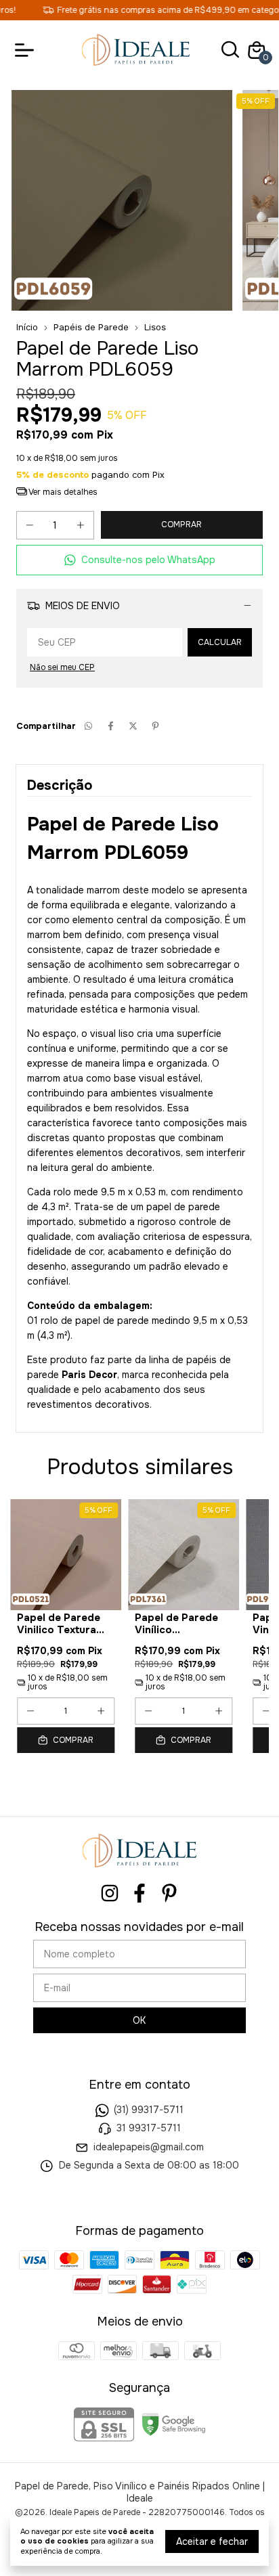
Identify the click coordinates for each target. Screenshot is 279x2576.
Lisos (155, 327)
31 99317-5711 (149, 2128)
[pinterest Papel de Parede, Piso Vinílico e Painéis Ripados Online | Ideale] (169, 1893)
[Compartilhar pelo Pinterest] (155, 726)
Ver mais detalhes (62, 492)
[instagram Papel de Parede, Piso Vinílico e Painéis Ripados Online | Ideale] (110, 1893)
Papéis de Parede (91, 327)
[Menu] (27, 50)
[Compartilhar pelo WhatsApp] (88, 726)
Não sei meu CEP (62, 667)
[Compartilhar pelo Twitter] (133, 726)
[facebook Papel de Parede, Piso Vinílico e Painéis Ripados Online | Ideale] (139, 1893)
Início (27, 327)
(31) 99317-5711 (149, 2110)
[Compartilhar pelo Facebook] (111, 726)
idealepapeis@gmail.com (149, 2147)
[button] (139, 560)
